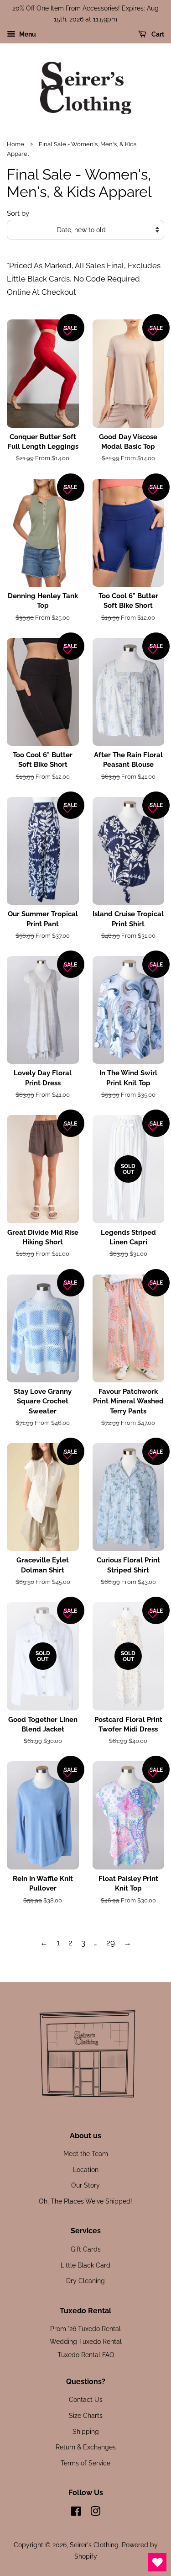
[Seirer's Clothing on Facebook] (76, 2513)
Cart (157, 34)
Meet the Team (86, 2154)
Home (16, 144)
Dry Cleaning (85, 2281)
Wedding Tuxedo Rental (86, 2341)
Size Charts (86, 2415)
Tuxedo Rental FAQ (86, 2355)
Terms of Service (85, 2463)
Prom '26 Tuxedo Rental (85, 2329)
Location (86, 2170)
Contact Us (86, 2399)
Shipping (86, 2431)
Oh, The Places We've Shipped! (85, 2201)
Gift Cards (86, 2249)
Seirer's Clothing (94, 2545)
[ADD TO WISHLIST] (67, 331)
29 (111, 1943)
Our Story (85, 2185)
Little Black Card (85, 2265)
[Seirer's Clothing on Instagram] (95, 2513)
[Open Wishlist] (157, 2562)
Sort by (18, 213)
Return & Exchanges (86, 2447)
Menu (27, 34)
